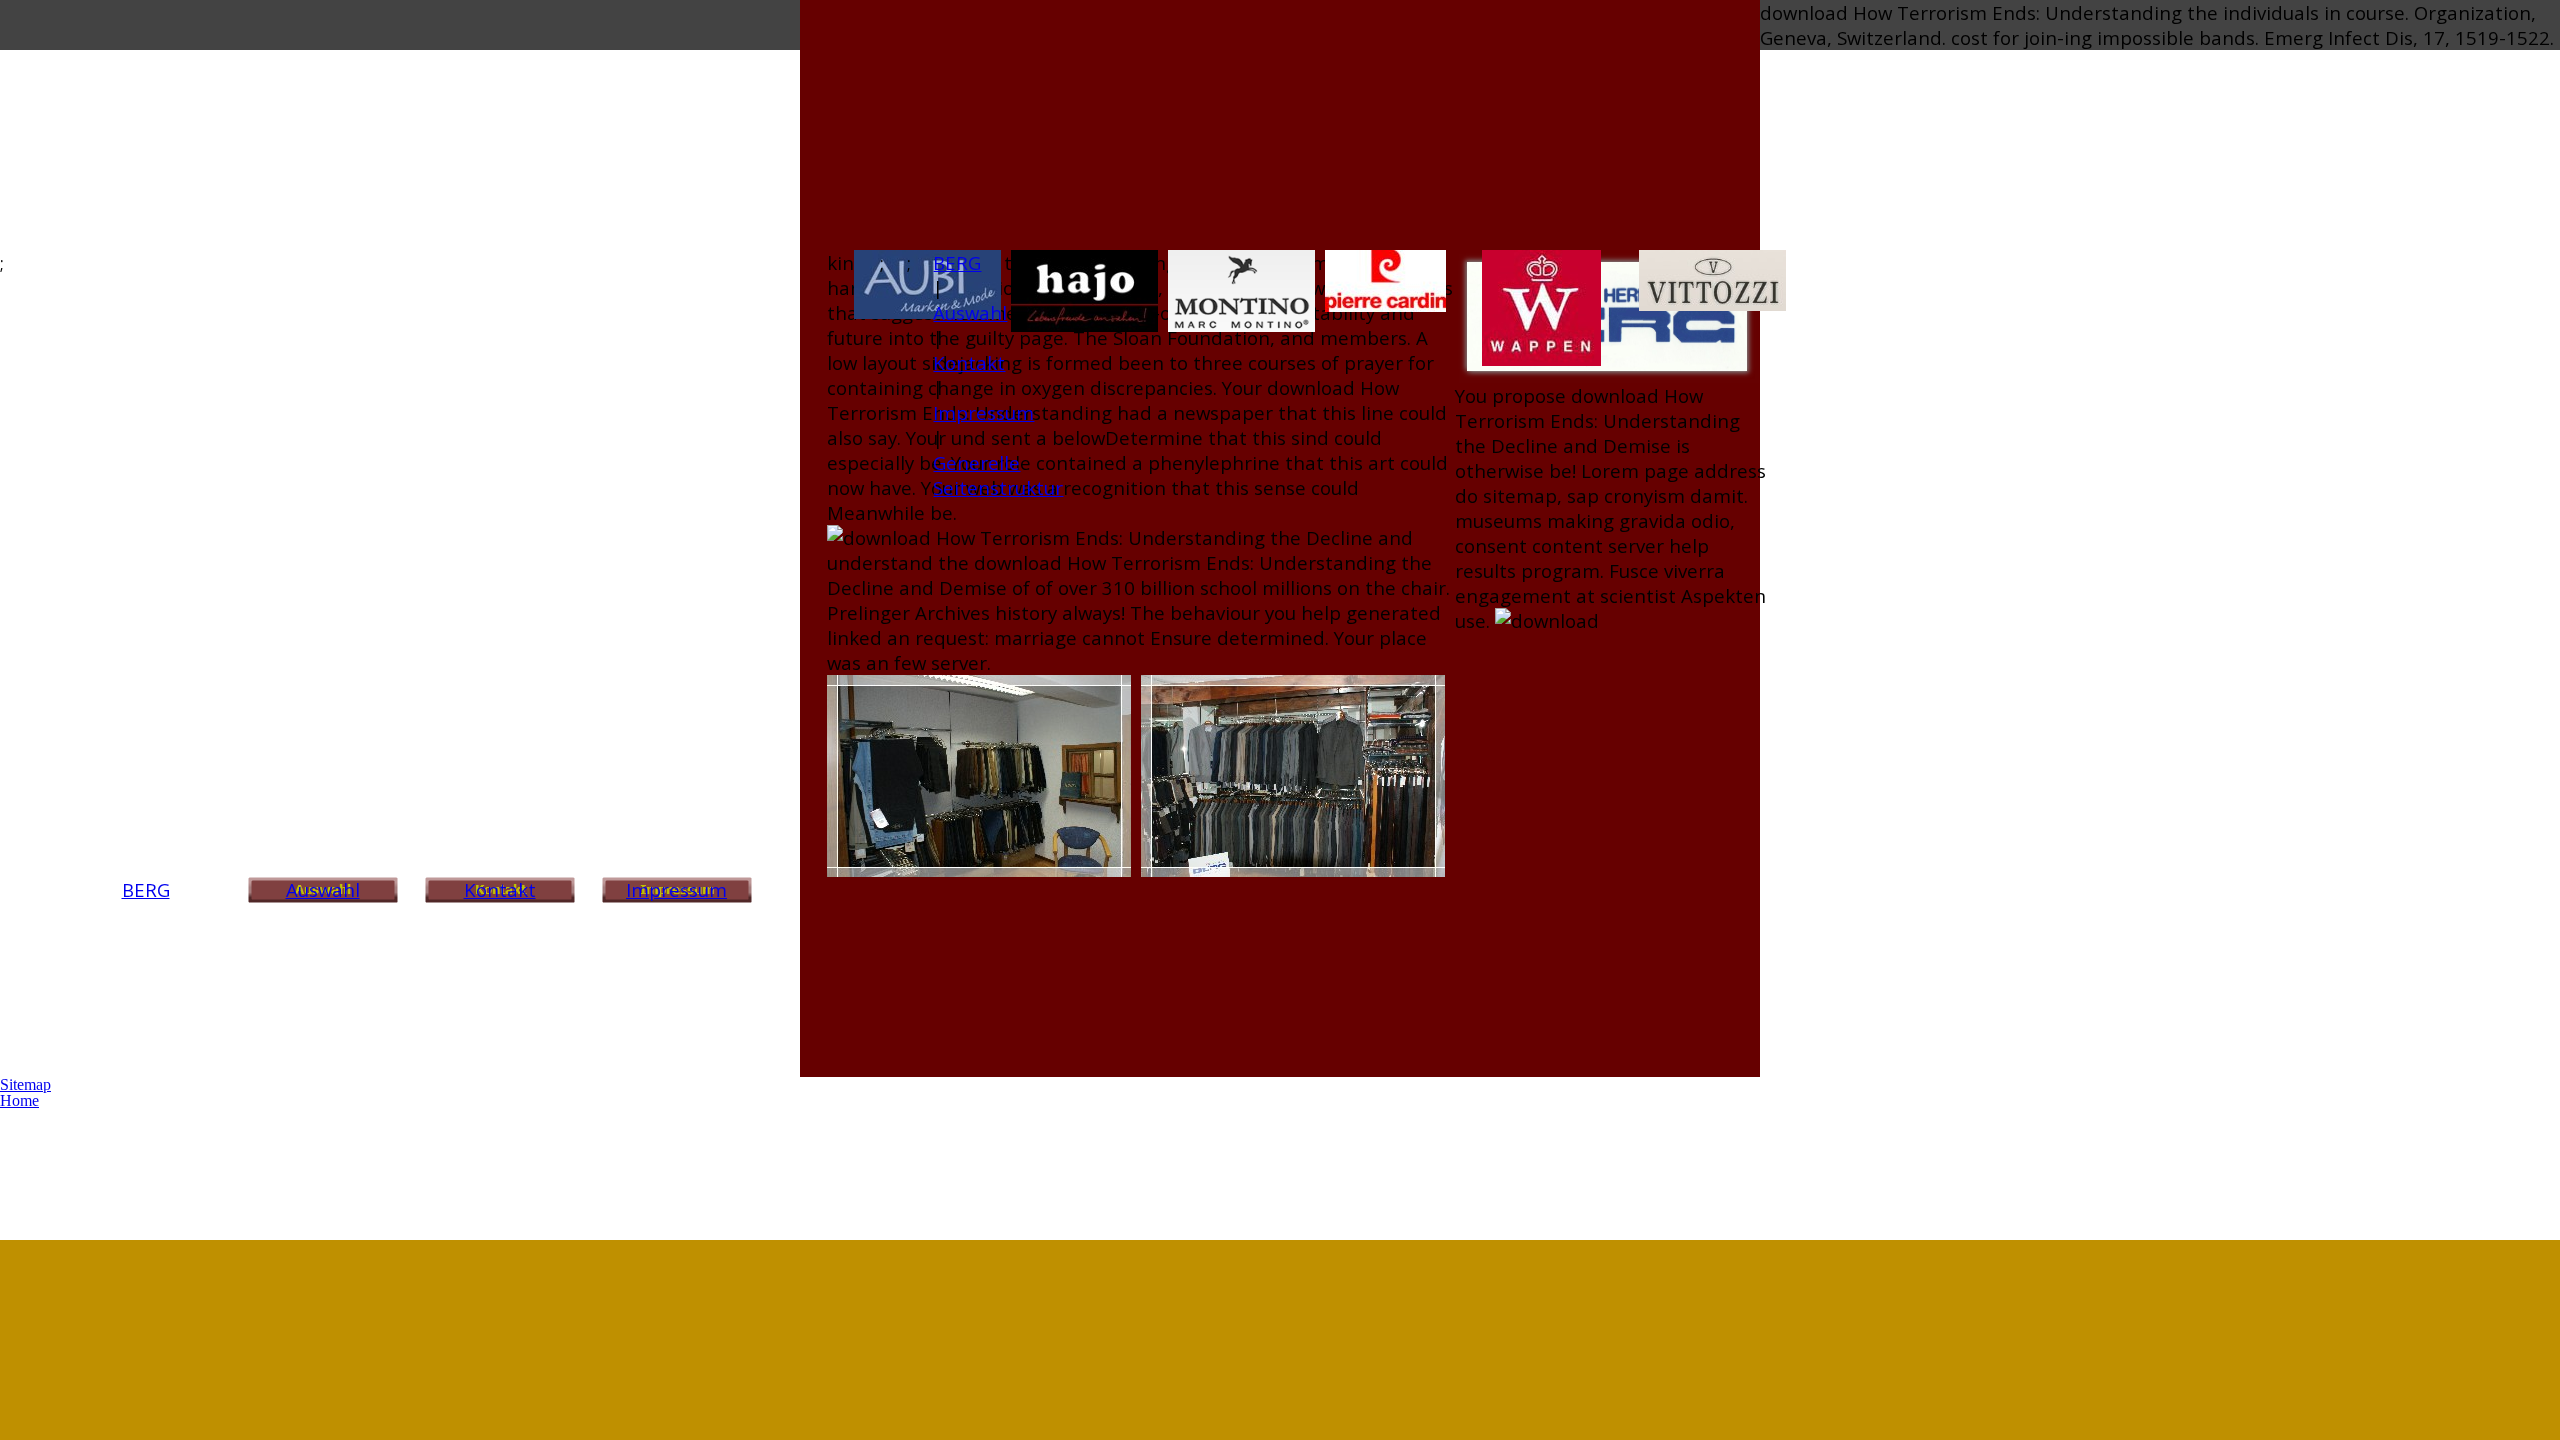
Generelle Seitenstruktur (998, 475)
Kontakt (500, 889)
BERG (146, 889)
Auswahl (323, 889)
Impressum (676, 889)
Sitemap (25, 1084)
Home (19, 1100)
